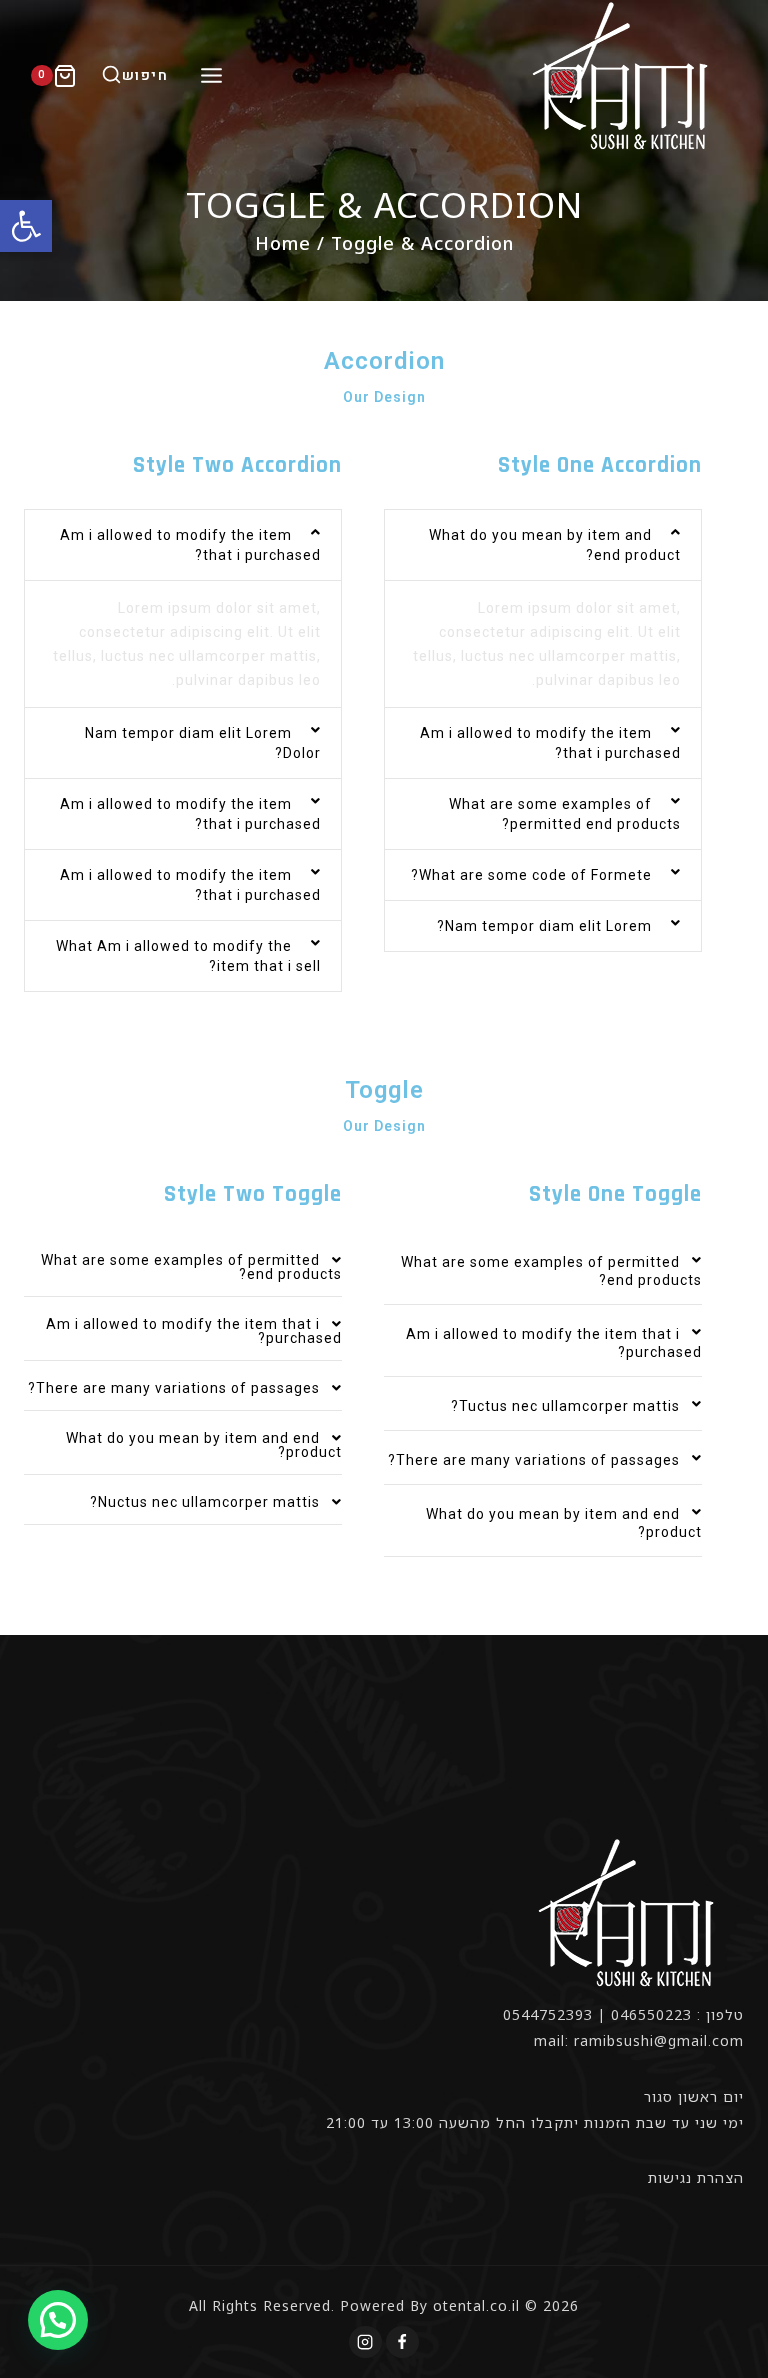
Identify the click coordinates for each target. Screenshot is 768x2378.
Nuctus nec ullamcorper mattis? (205, 1502)
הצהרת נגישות (696, 2177)
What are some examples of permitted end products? (191, 1267)
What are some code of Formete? (531, 875)
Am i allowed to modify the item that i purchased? (194, 1331)
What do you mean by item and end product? (204, 1445)
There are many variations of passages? (534, 1460)
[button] (26, 226)
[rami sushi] (623, 75)
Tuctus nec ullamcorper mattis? (565, 1406)
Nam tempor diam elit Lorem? (544, 926)
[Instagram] (365, 2342)
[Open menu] (211, 75)
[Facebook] (402, 2342)
